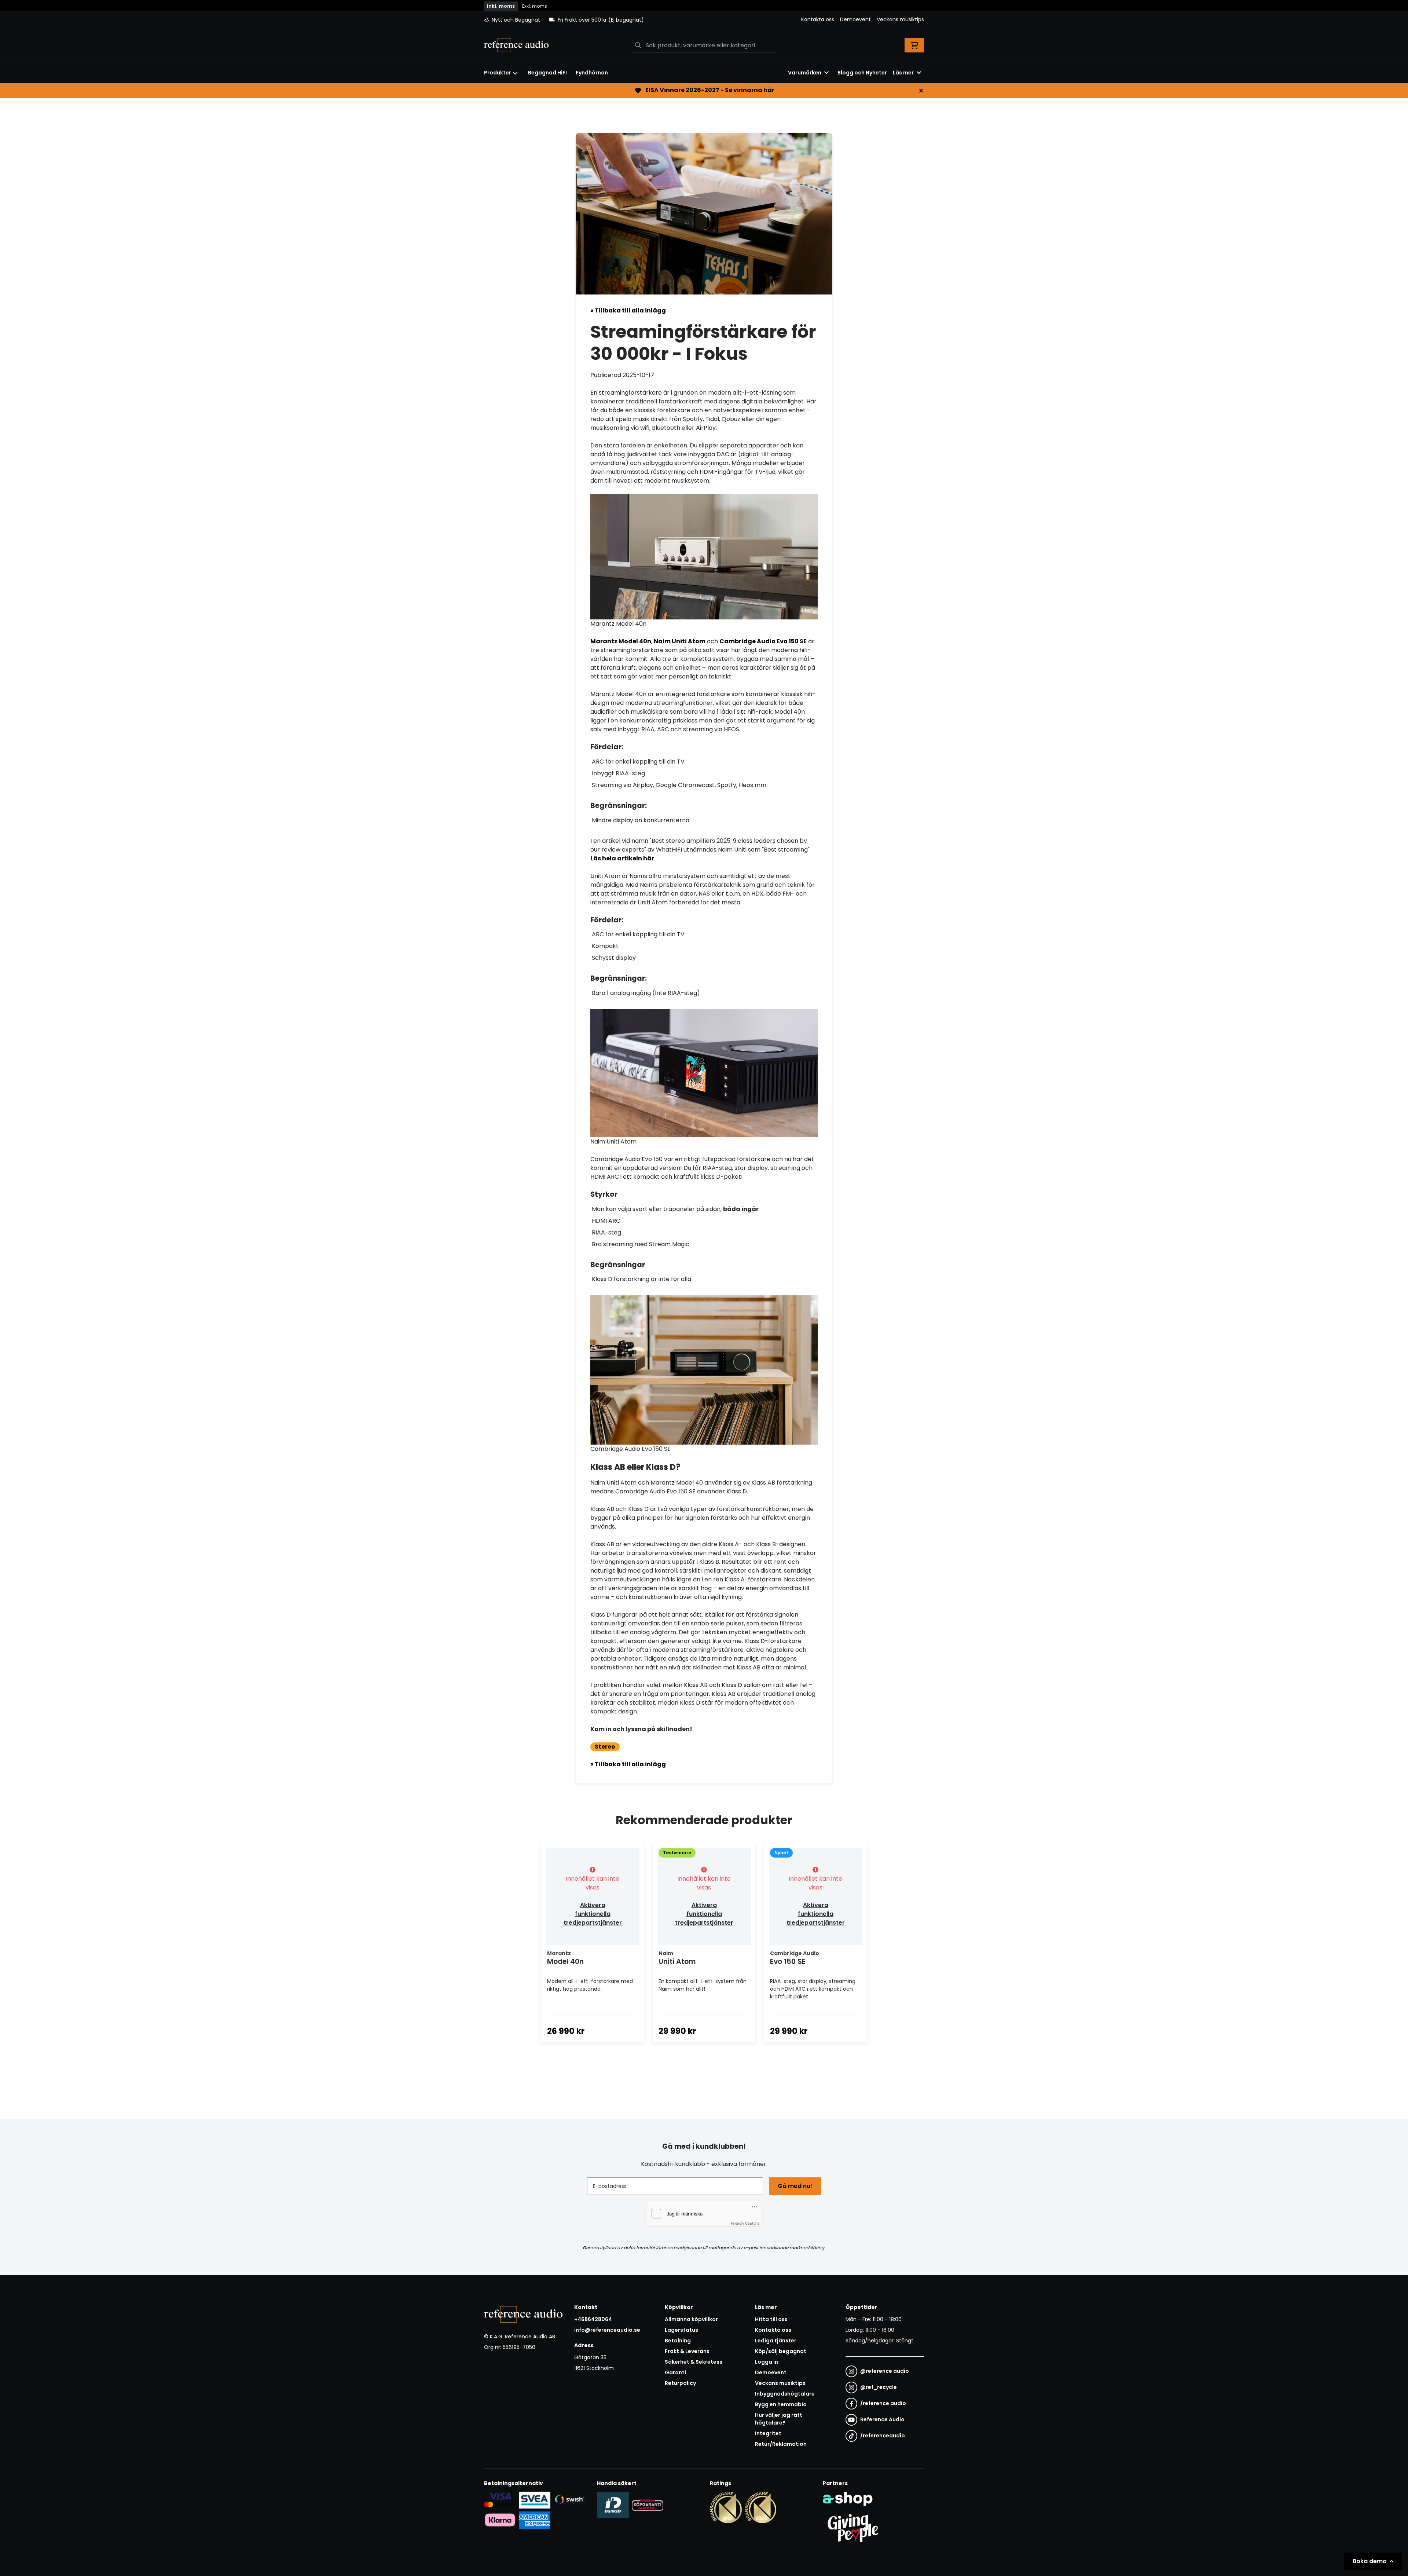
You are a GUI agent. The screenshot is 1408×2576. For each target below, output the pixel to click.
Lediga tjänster (776, 2341)
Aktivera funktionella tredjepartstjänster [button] (593, 1914)
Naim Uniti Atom (680, 641)
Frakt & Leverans (687, 2351)
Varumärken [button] (805, 73)
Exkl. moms (535, 6)
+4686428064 (593, 2319)
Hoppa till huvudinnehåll (701, 10)
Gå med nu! (795, 2186)
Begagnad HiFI (547, 73)
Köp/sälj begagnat (781, 2351)
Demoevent (855, 19)
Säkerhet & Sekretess (694, 2362)
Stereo (605, 1747)
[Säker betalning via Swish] (569, 2500)
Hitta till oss (771, 2319)
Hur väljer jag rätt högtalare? (779, 2419)
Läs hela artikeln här (622, 858)
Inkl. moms (501, 6)
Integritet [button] (768, 2433)
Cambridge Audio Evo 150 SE (763, 641)
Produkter (498, 73)
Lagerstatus (681, 2330)
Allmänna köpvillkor (691, 2319)
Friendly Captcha (745, 2223)
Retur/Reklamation (781, 2444)
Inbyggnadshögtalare (785, 2394)
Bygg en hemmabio (781, 2404)
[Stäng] (921, 91)
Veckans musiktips (900, 19)
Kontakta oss (818, 19)
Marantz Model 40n (621, 641)
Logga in (767, 2362)
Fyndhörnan (592, 73)
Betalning (678, 2341)
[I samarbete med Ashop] (848, 2499)
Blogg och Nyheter (862, 73)
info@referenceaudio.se (607, 2330)
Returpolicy (680, 2383)
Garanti (675, 2372)
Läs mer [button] (903, 73)
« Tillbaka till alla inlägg (628, 310)
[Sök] (638, 45)
